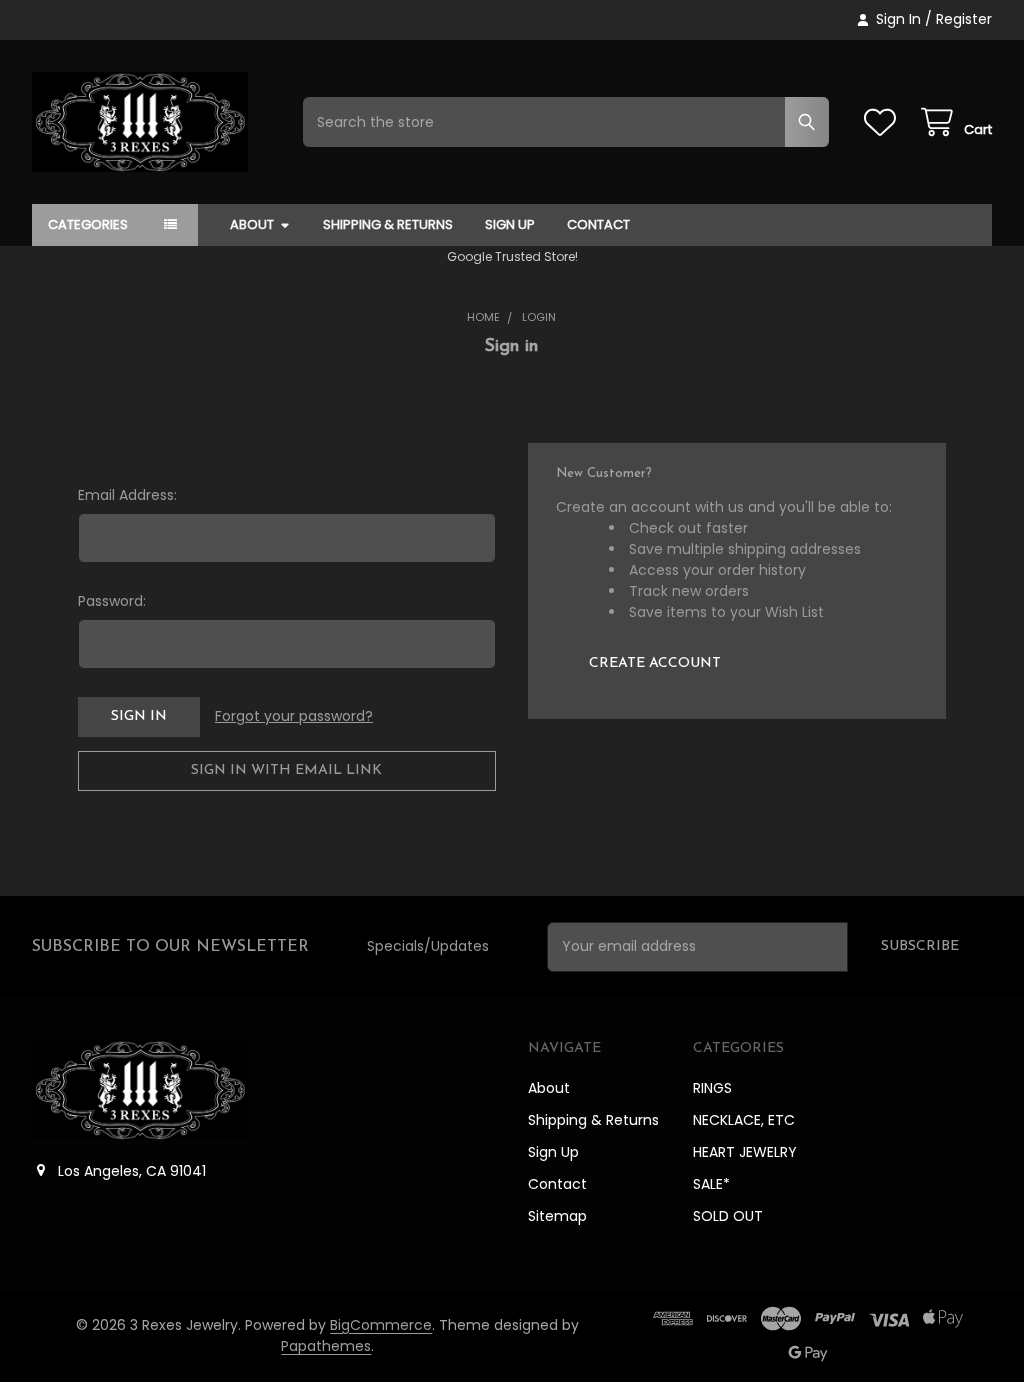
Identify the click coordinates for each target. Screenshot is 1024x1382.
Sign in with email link (286, 770)
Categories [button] (88, 224)
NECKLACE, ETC (744, 1120)
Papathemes (326, 1346)
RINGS (712, 1088)
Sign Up (510, 224)
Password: (112, 601)
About (252, 224)
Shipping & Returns (388, 224)
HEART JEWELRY (745, 1152)
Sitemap (557, 1216)
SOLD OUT (728, 1216)
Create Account (655, 663)
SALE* (711, 1184)
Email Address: (127, 495)
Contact (598, 224)
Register (964, 19)
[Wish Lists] (884, 122)
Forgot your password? (294, 716)
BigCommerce (381, 1325)
